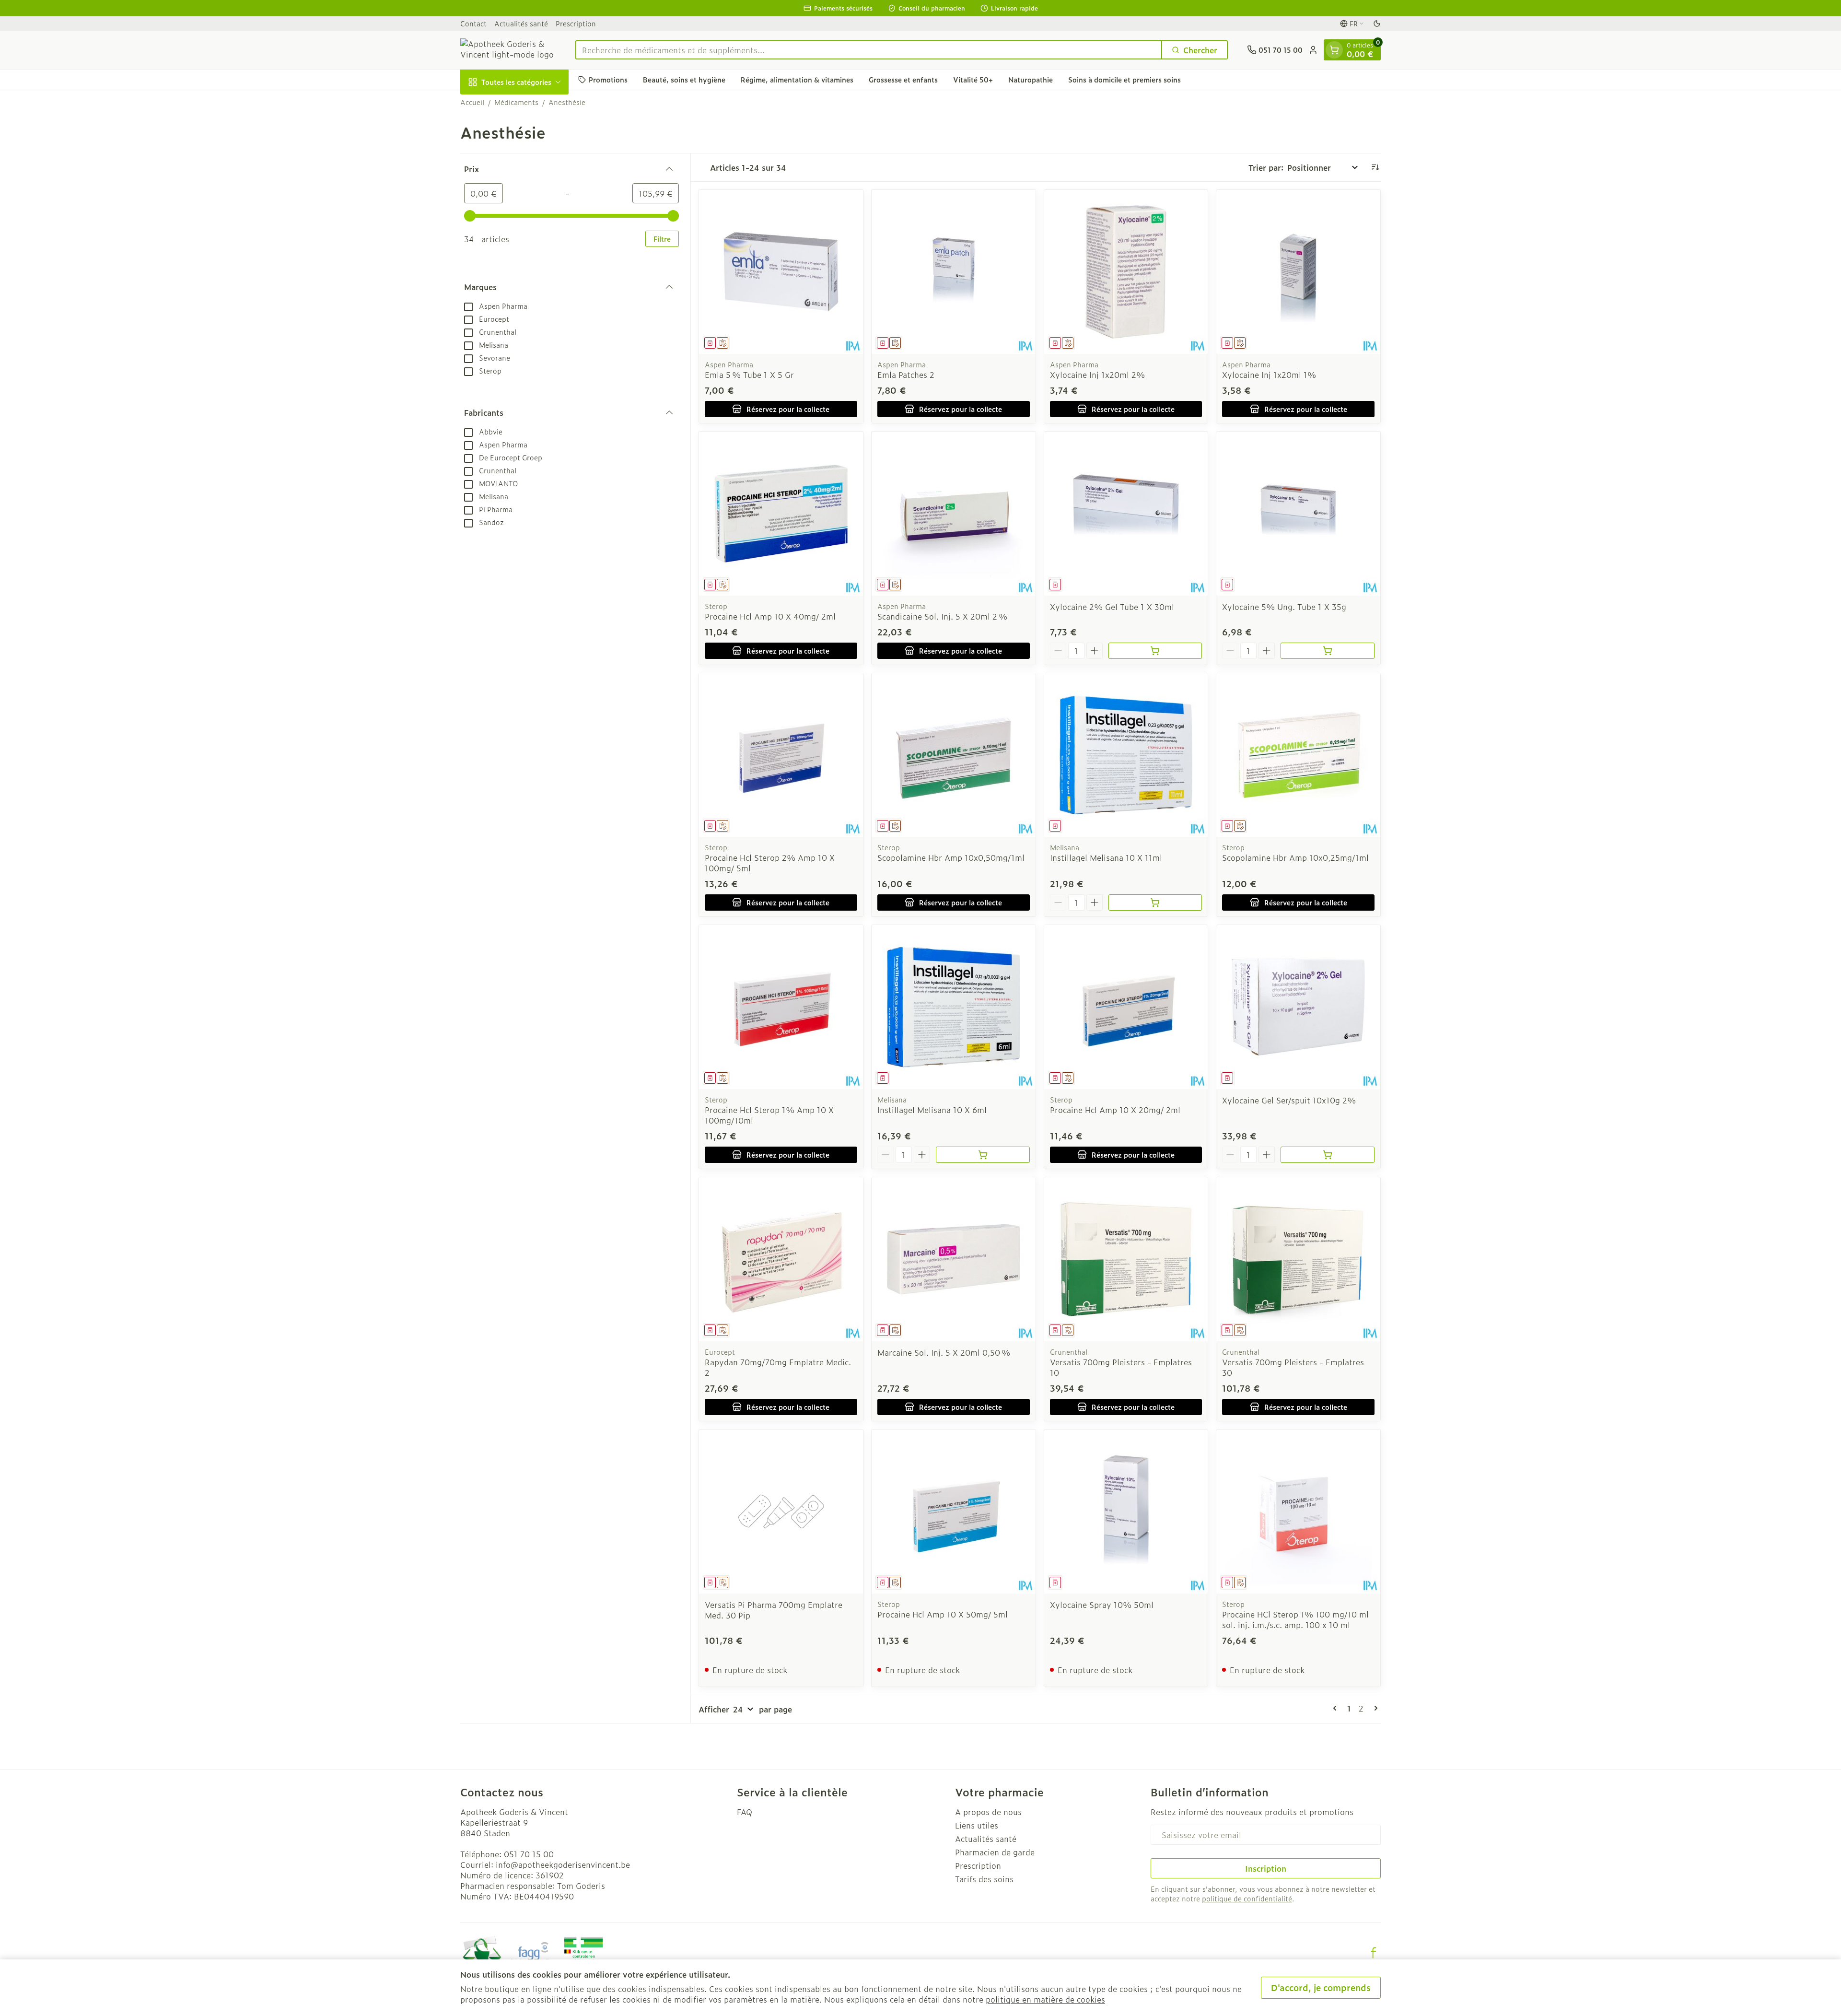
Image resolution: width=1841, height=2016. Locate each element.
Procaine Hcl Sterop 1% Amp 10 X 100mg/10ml (769, 1115)
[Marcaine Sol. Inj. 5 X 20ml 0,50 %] (954, 1259)
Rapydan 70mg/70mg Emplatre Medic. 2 (778, 1367)
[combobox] (869, 50)
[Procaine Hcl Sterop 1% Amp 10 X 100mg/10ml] (781, 1007)
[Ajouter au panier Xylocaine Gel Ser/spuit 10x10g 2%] (1328, 1155)
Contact (473, 23)
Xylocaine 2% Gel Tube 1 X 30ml (1112, 607)
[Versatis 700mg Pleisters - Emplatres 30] (1298, 1259)
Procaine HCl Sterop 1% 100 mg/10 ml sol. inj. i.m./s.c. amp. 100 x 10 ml (1295, 1619)
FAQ (745, 1812)
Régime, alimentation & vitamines (797, 79)
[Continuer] (1374, 1708)
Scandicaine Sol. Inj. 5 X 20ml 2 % (942, 616)
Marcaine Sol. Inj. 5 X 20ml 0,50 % (944, 1352)
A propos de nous (988, 1812)
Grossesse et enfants (903, 79)
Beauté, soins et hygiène (684, 79)
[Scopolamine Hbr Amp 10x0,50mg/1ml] (954, 755)
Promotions (608, 79)
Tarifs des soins (984, 1879)
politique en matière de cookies (1045, 1999)
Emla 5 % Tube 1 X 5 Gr (749, 375)
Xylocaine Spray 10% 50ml (1102, 1605)
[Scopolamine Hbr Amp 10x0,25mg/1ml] (1298, 755)
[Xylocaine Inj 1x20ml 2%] (1126, 272)
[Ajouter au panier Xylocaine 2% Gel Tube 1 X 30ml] (1155, 651)
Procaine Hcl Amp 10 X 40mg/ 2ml (770, 616)
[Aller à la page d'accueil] (508, 50)
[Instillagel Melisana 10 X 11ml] (1126, 755)
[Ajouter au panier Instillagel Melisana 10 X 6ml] (983, 1155)
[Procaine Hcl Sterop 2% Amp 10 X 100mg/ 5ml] (781, 755)
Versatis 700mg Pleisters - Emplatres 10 (1121, 1367)
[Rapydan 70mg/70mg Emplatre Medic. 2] (781, 1259)
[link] (1337, 1708)
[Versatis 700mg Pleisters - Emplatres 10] (1126, 1259)
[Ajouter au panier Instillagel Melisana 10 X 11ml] (1155, 903)
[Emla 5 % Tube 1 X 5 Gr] (781, 272)
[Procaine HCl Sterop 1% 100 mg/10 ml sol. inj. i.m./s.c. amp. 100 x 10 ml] (1298, 1512)
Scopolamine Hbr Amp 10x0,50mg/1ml (951, 857)
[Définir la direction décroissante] (1375, 167)
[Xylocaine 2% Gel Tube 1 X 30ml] (1126, 514)
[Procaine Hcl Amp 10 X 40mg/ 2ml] (781, 514)
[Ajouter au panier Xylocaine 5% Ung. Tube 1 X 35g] (1328, 651)
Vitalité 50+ (973, 79)
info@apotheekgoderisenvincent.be (563, 1864)
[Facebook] (1374, 1953)
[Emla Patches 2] (954, 272)
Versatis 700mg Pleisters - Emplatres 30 (1293, 1367)
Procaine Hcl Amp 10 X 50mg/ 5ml (943, 1614)
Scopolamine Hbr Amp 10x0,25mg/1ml (1295, 857)
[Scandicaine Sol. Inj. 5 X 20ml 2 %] (954, 514)
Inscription (1266, 1868)
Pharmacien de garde (995, 1852)
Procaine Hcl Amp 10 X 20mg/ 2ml (1115, 1110)
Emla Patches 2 (906, 375)
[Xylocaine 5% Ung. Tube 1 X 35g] (1298, 514)
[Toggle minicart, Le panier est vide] (1334, 50)
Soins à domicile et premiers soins (1124, 79)
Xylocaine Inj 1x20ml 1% (1269, 375)
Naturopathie (1031, 79)
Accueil (472, 102)
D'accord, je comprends (1321, 1987)
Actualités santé (521, 23)
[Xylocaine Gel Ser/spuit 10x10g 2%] (1298, 1007)
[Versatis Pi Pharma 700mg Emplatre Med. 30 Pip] (781, 1512)
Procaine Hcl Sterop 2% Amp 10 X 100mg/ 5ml (770, 863)
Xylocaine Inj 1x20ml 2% (1097, 375)
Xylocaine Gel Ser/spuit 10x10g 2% (1289, 1100)
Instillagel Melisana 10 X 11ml (1106, 857)
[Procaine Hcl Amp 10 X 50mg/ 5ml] (954, 1512)
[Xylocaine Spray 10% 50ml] (1126, 1512)
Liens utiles (977, 1825)
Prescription (576, 23)
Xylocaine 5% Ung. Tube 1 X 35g (1284, 607)
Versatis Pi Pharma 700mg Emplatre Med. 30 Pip (774, 1610)
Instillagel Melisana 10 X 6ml (932, 1110)
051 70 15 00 (529, 1854)
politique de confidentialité (1247, 1898)
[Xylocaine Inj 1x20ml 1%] (1298, 272)
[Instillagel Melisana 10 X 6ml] (954, 1007)
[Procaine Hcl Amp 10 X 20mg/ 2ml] (1126, 1007)
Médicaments (516, 102)
